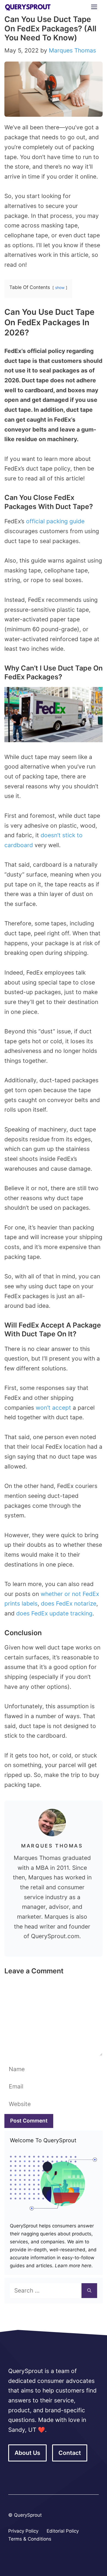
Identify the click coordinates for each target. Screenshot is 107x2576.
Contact (70, 2453)
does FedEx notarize (69, 1603)
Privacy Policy (23, 2531)
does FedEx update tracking (54, 1613)
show (60, 288)
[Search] (89, 2291)
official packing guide (55, 521)
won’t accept (53, 1408)
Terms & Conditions (30, 2539)
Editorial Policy (63, 2531)
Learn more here (72, 2266)
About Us (27, 2453)
